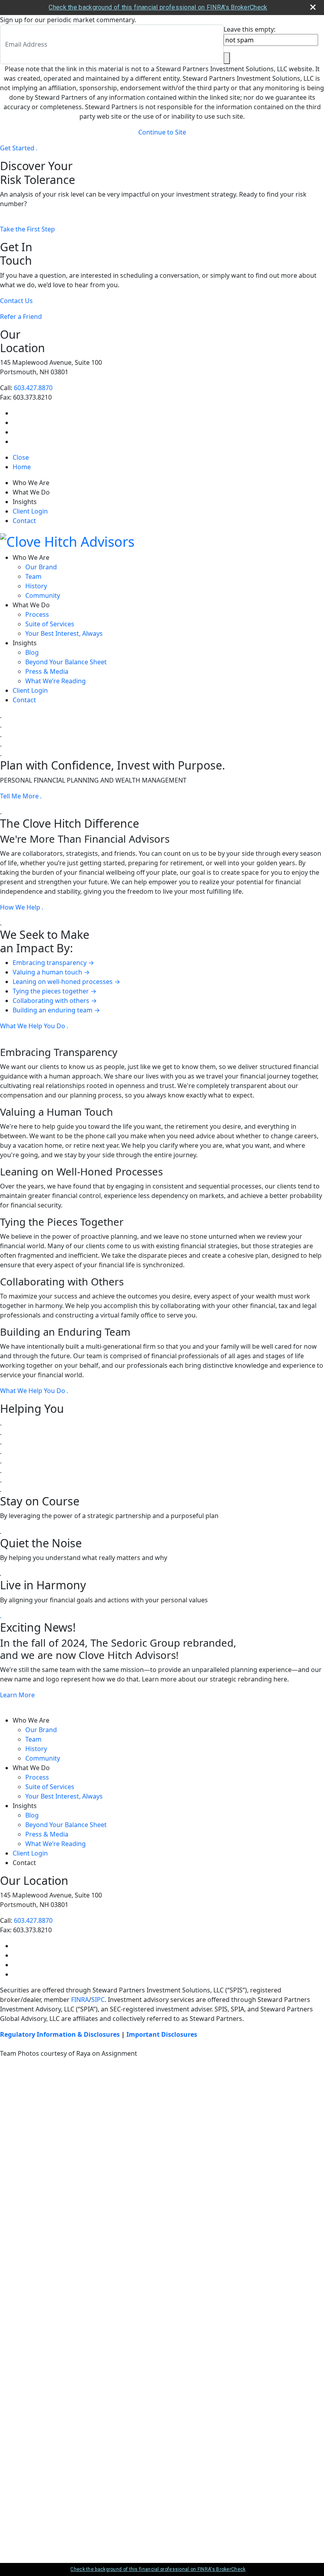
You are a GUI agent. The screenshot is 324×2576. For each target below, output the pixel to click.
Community (43, 595)
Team (33, 576)
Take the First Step (27, 229)
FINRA (80, 2000)
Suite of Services (50, 624)
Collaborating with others (55, 1001)
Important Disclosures (162, 2034)
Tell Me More (21, 796)
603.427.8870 (33, 388)
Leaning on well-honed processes (66, 982)
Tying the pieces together (55, 991)
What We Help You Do (34, 1026)
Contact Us (16, 301)
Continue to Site (162, 132)
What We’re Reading (56, 681)
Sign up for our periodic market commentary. (68, 20)
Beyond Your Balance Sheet (66, 662)
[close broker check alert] (313, 7)
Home (22, 467)
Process (37, 614)
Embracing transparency (53, 963)
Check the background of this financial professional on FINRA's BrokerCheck (158, 7)
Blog (32, 652)
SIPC (98, 2000)
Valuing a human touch (51, 972)
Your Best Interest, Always (64, 633)
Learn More (17, 1695)
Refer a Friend (21, 317)
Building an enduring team (56, 1010)
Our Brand (41, 567)
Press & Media (47, 671)
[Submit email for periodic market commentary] (227, 58)
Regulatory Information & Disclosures (60, 2034)
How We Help (22, 907)
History (36, 586)
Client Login (30, 511)
